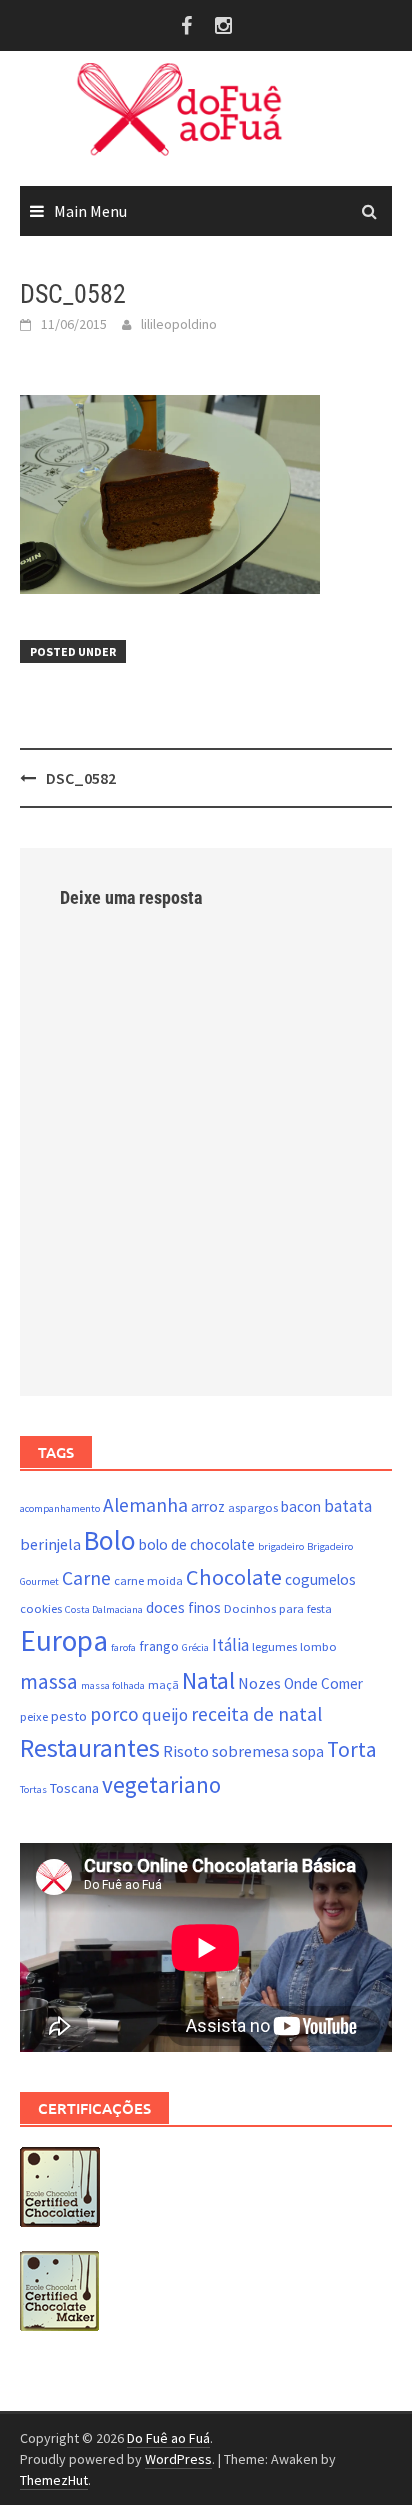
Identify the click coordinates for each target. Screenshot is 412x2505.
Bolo (110, 1540)
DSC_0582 (81, 778)
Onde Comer (323, 1683)
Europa (64, 1640)
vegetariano (161, 1784)
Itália (230, 1645)
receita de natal (256, 1714)
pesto (69, 1716)
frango (159, 1646)
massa (49, 1681)
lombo (318, 1646)
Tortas (33, 1789)
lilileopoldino (179, 324)
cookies (41, 1608)
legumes (274, 1646)
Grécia (195, 1647)
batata (348, 1506)
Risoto (186, 1751)
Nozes (259, 1683)
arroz (208, 1506)
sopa (308, 1751)
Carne (86, 1578)
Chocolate (234, 1577)
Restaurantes (90, 1748)
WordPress (178, 2459)
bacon (301, 1506)
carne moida (148, 1580)
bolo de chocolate (197, 1544)
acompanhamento (60, 1508)
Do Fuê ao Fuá (168, 2438)
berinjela (50, 1544)
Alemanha (145, 1505)
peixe (34, 1716)
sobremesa (250, 1751)
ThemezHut (54, 2480)
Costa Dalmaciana (104, 1609)
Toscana (74, 1788)
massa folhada (113, 1685)
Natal (208, 1680)
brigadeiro (281, 1546)
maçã (163, 1684)
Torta (352, 1749)
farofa (123, 1647)
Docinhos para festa (278, 1608)
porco (114, 1714)
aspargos (253, 1507)
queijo (165, 1715)
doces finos (183, 1607)
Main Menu (90, 211)
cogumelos (320, 1579)
